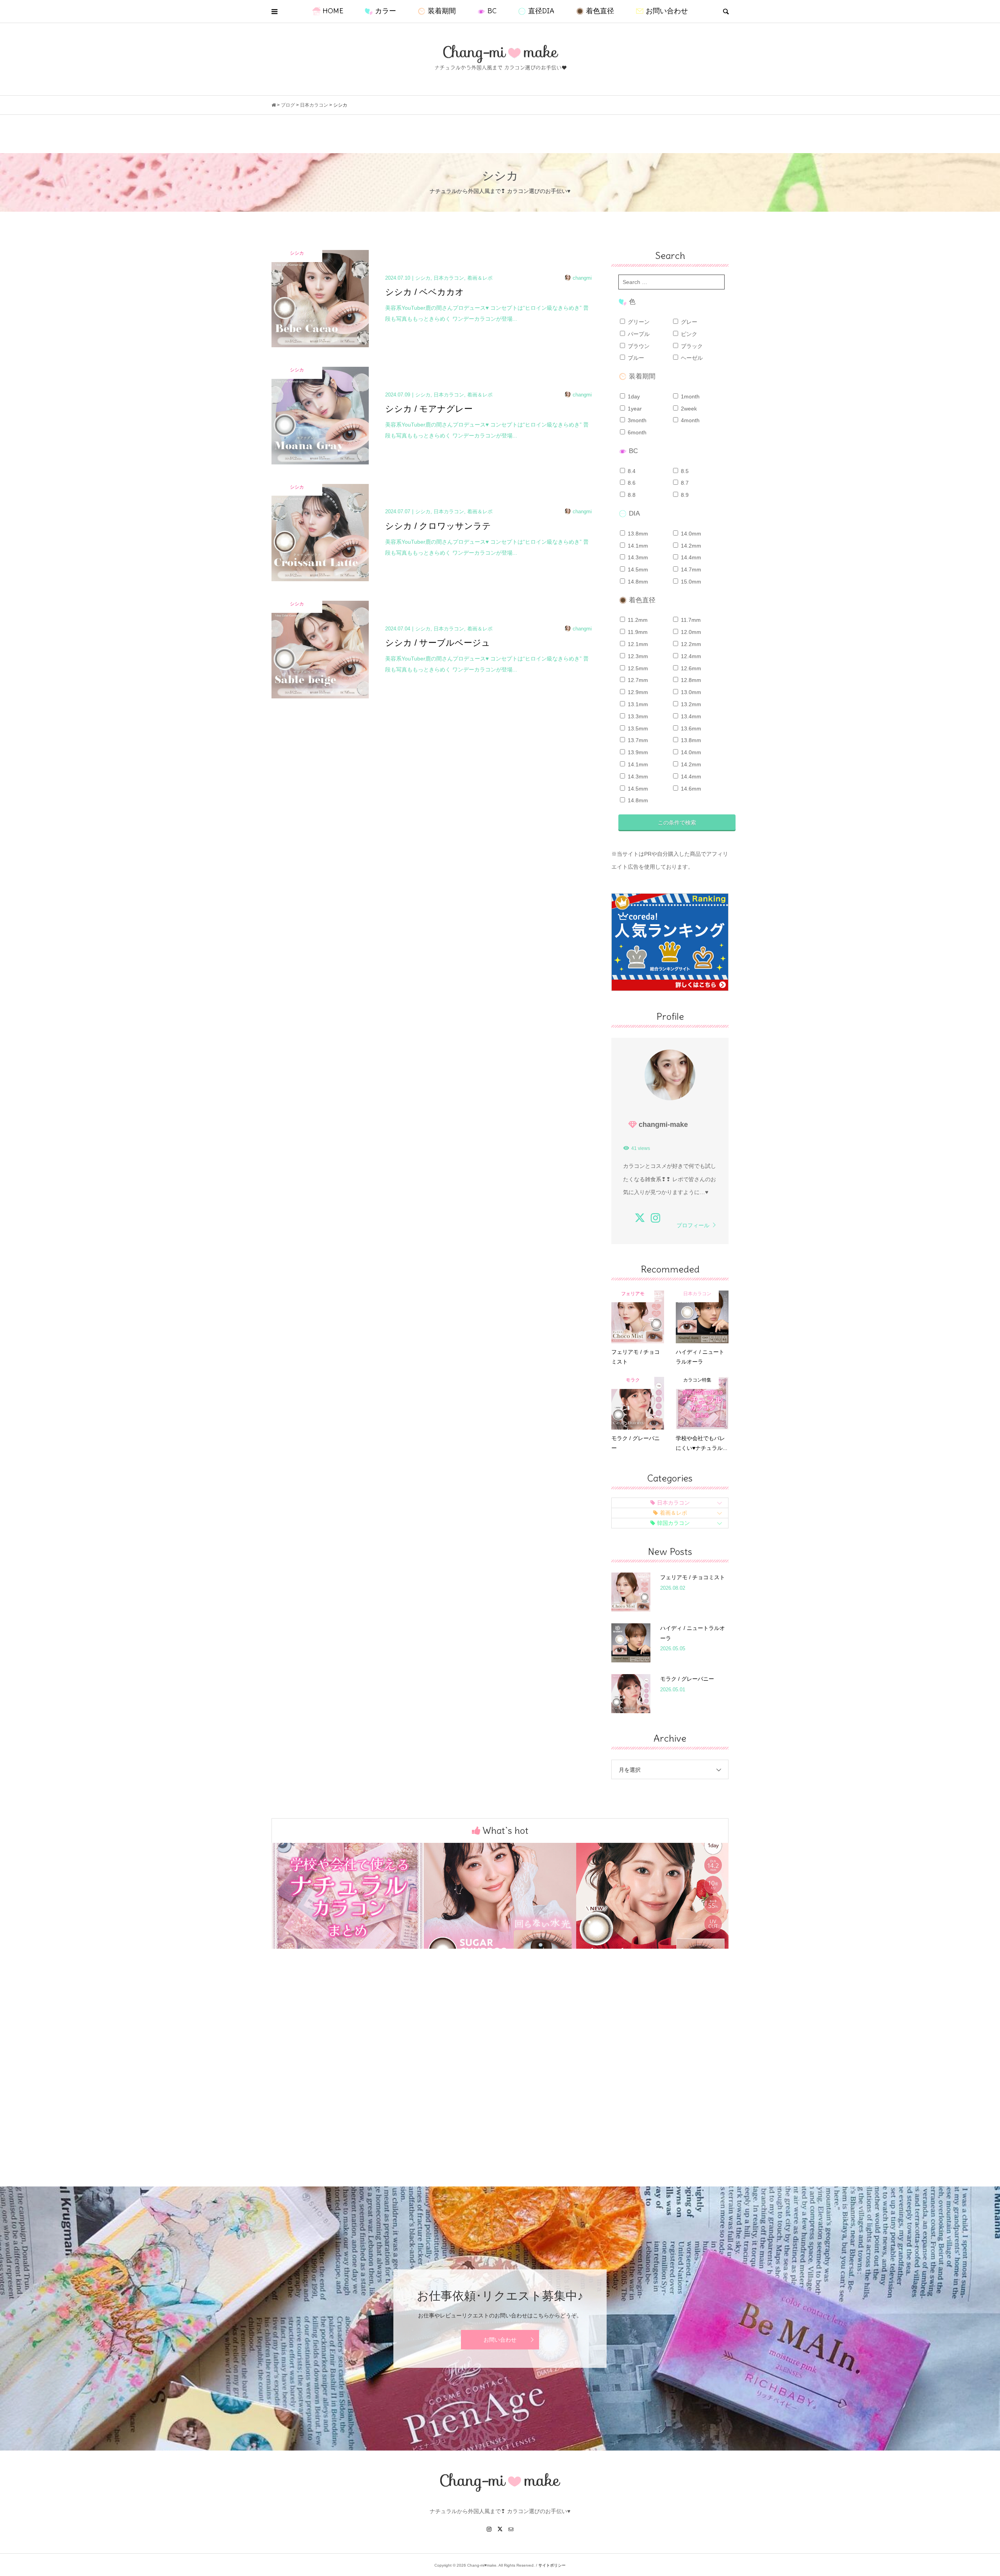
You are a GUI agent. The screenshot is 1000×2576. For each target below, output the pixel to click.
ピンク (688, 334)
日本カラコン (673, 1503)
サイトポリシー (552, 2565)
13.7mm (637, 740)
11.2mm (637, 620)
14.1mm (637, 546)
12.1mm (637, 644)
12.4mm (690, 656)
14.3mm (637, 557)
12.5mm (637, 668)
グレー (688, 322)
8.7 (684, 483)
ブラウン (638, 346)
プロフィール (693, 1225)
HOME (333, 11)
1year (634, 409)
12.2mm (690, 644)
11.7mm (690, 620)
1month (689, 396)
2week (688, 409)
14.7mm (690, 569)
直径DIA (541, 11)
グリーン (638, 322)
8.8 (631, 495)
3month (636, 420)
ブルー (635, 358)
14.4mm (690, 557)
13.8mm (637, 534)
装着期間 (442, 11)
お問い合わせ (667, 11)
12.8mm (690, 680)
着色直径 (600, 11)
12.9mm (637, 692)
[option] (348, 1896)
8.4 (631, 471)
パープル (638, 334)
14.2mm (690, 546)
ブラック (691, 346)
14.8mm (637, 582)
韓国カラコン (673, 1523)
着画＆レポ (673, 1513)
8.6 (631, 483)
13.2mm (690, 704)
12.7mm (637, 680)
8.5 (684, 471)
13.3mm (637, 716)
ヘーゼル (691, 358)
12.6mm (690, 668)
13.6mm (690, 728)
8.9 (684, 495)
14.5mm (637, 569)
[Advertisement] (500, 2081)
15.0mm (690, 582)
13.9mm (637, 752)
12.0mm (690, 632)
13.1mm (637, 704)
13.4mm (690, 716)
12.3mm (637, 656)
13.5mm (637, 728)
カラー (386, 11)
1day (633, 396)
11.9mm (637, 632)
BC (492, 11)
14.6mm (690, 789)
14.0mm (690, 534)
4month (689, 420)
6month (636, 432)
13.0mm (690, 692)
